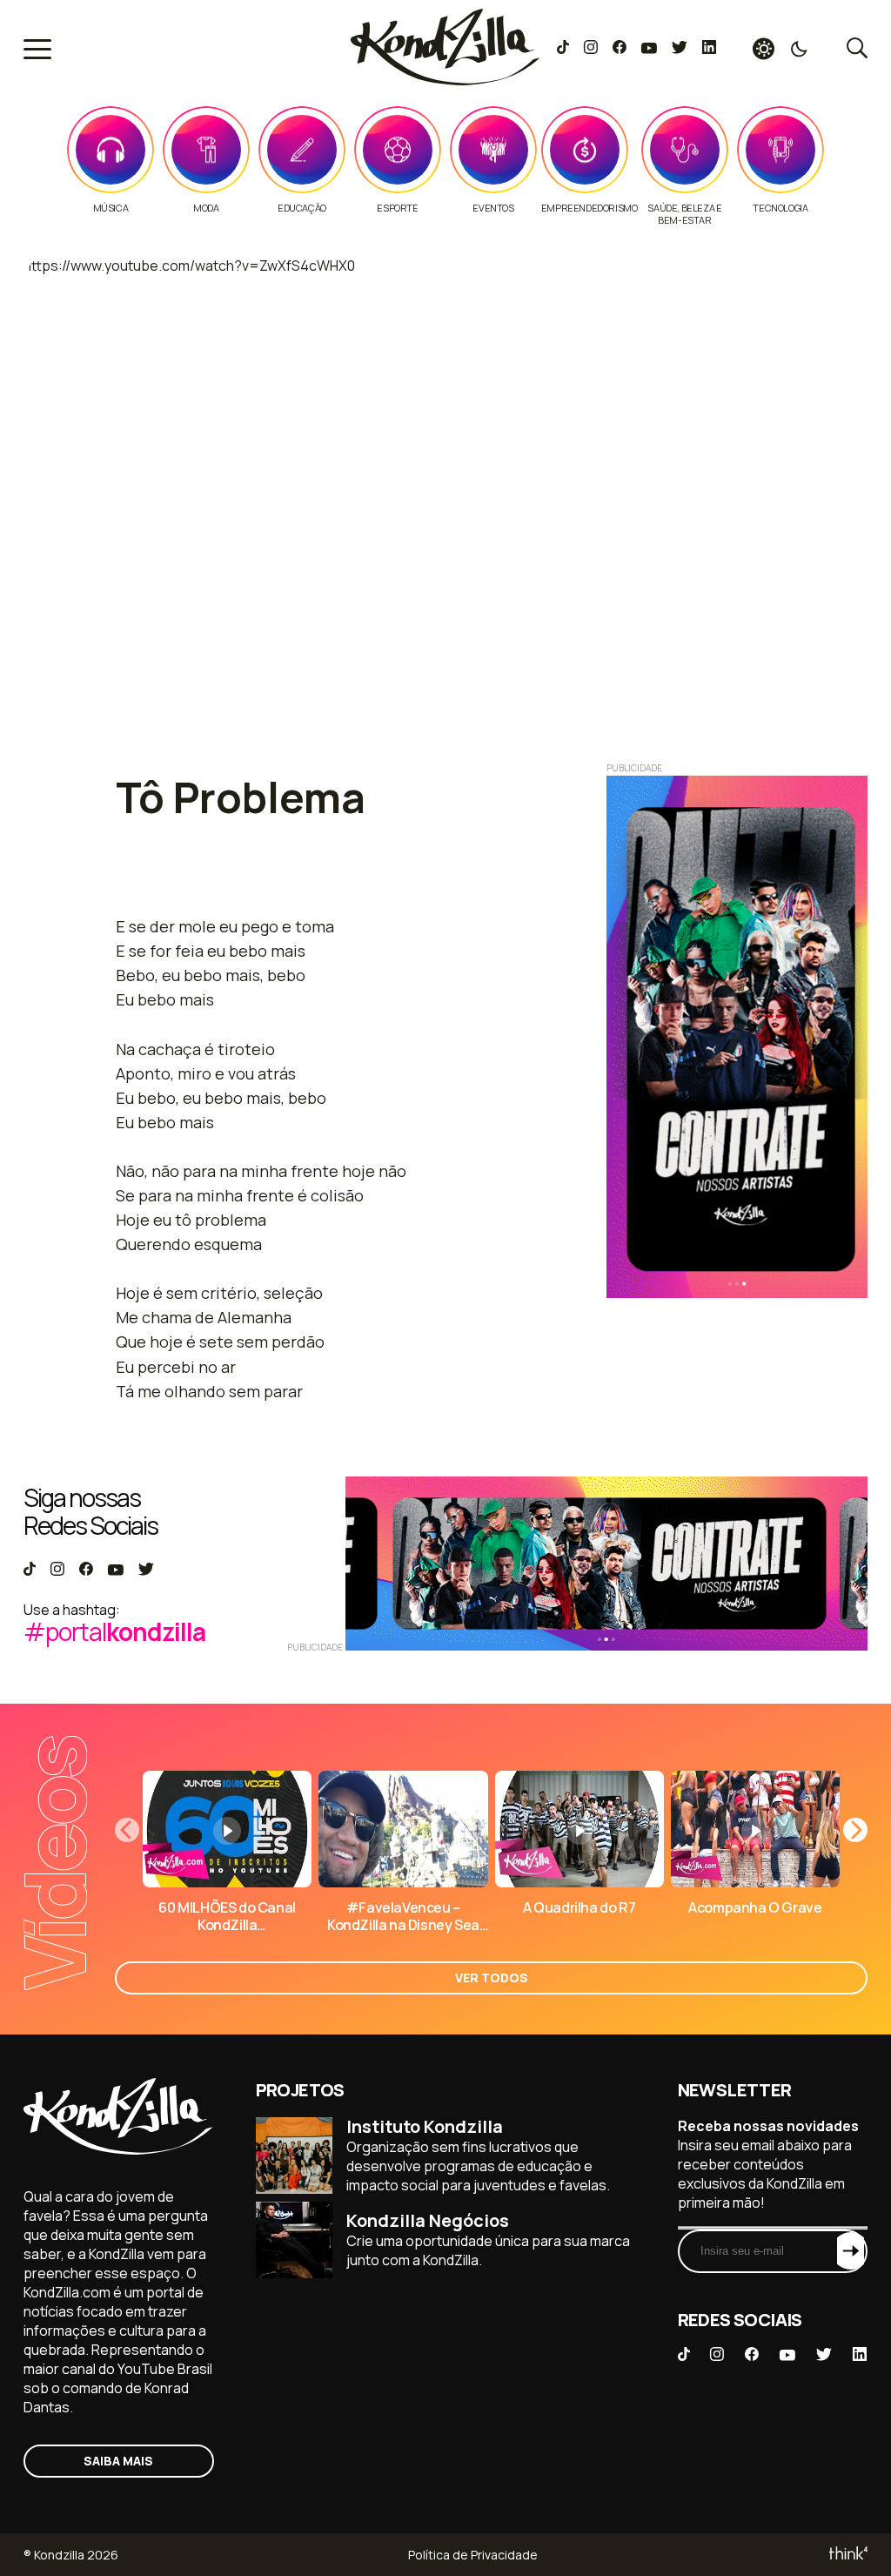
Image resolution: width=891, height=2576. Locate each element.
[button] (855, 1830)
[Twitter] (679, 49)
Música (111, 208)
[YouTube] (649, 49)
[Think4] (847, 2555)
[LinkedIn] (709, 49)
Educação (302, 208)
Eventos (493, 208)
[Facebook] (619, 49)
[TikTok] (563, 49)
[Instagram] (590, 49)
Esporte (397, 208)
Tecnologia (780, 208)
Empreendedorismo (590, 208)
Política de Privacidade (473, 2555)
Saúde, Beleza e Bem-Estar (684, 214)
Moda (206, 208)
